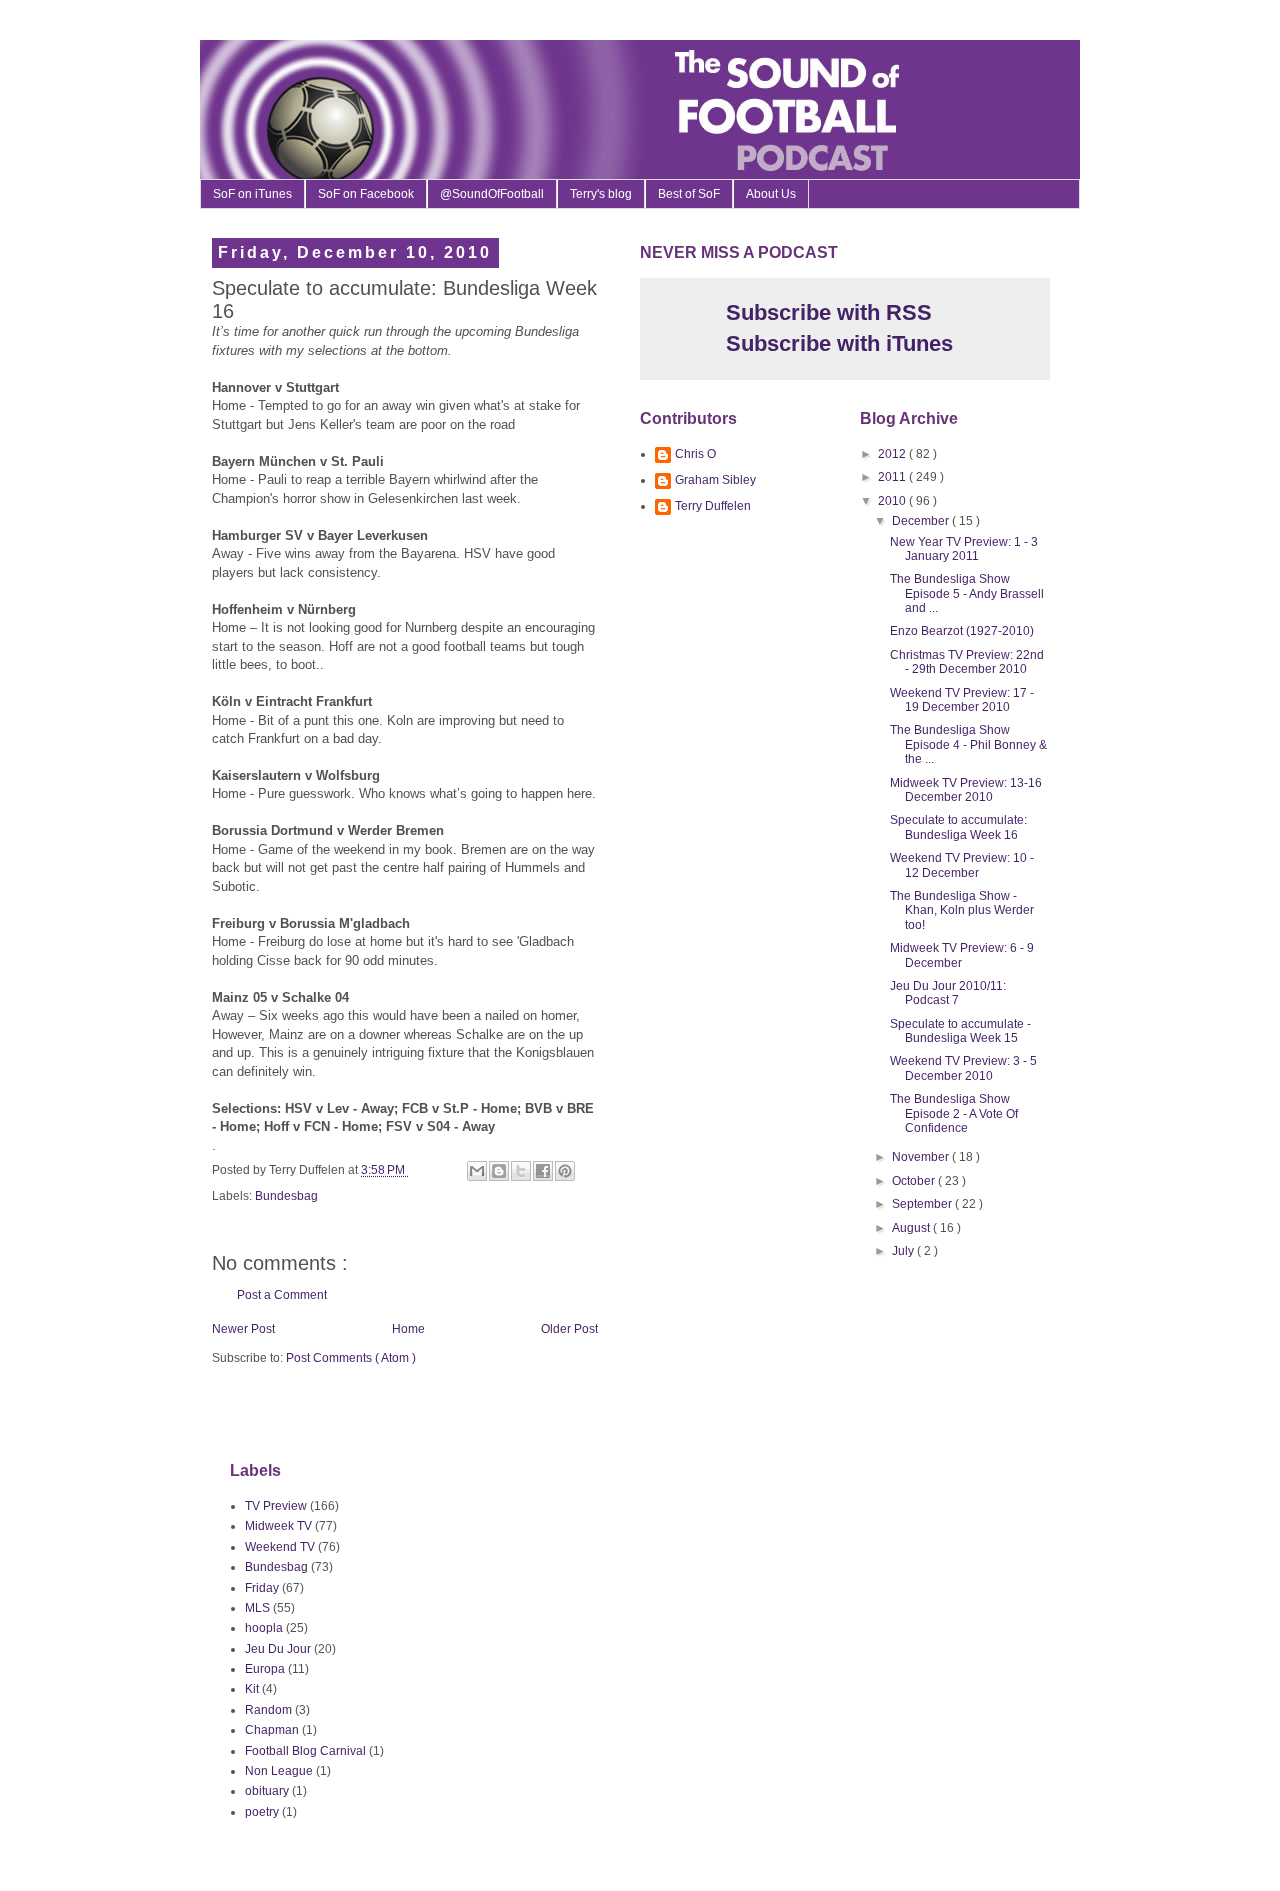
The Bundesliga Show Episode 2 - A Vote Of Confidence (954, 1113)
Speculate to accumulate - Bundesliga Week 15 (960, 1031)
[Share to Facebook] (543, 1171)
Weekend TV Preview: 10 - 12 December (962, 865)
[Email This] (477, 1171)
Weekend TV (280, 1547)
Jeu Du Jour (278, 1649)
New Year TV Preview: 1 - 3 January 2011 (964, 549)
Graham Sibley (715, 480)
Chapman (272, 1730)
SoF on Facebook (366, 194)
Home (408, 1329)
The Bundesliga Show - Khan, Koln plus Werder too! (962, 910)
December (922, 521)
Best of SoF (689, 194)
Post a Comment (282, 1295)
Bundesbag (286, 1196)
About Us (771, 194)
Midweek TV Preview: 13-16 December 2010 (966, 790)
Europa (265, 1669)
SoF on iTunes (252, 194)
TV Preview (276, 1506)
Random (268, 1710)
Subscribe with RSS (826, 312)
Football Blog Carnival (305, 1751)
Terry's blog (601, 194)
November (922, 1157)
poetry (262, 1812)
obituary (267, 1791)
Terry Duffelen (713, 506)
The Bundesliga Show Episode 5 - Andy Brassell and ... (967, 593)
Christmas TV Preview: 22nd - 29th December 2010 (967, 662)
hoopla (264, 1628)
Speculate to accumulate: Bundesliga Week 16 (958, 827)
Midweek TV (278, 1526)
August (912, 1228)
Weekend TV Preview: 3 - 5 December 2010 (963, 1068)
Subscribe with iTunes (836, 343)
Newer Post (243, 1329)
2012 (893, 454)
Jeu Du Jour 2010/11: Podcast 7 (948, 993)
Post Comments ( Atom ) (351, 1358)
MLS (257, 1608)
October (915, 1181)
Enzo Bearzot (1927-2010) (962, 631)
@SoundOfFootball (492, 194)
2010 (893, 501)
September (923, 1204)
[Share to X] (521, 1171)
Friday (262, 1588)
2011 (893, 477)
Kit (252, 1689)
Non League (279, 1771)
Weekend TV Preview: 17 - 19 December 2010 (962, 700)
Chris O (695, 454)
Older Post (569, 1329)
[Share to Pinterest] (565, 1171)
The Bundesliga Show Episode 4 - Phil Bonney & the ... (968, 744)
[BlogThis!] (499, 1171)
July (904, 1251)
